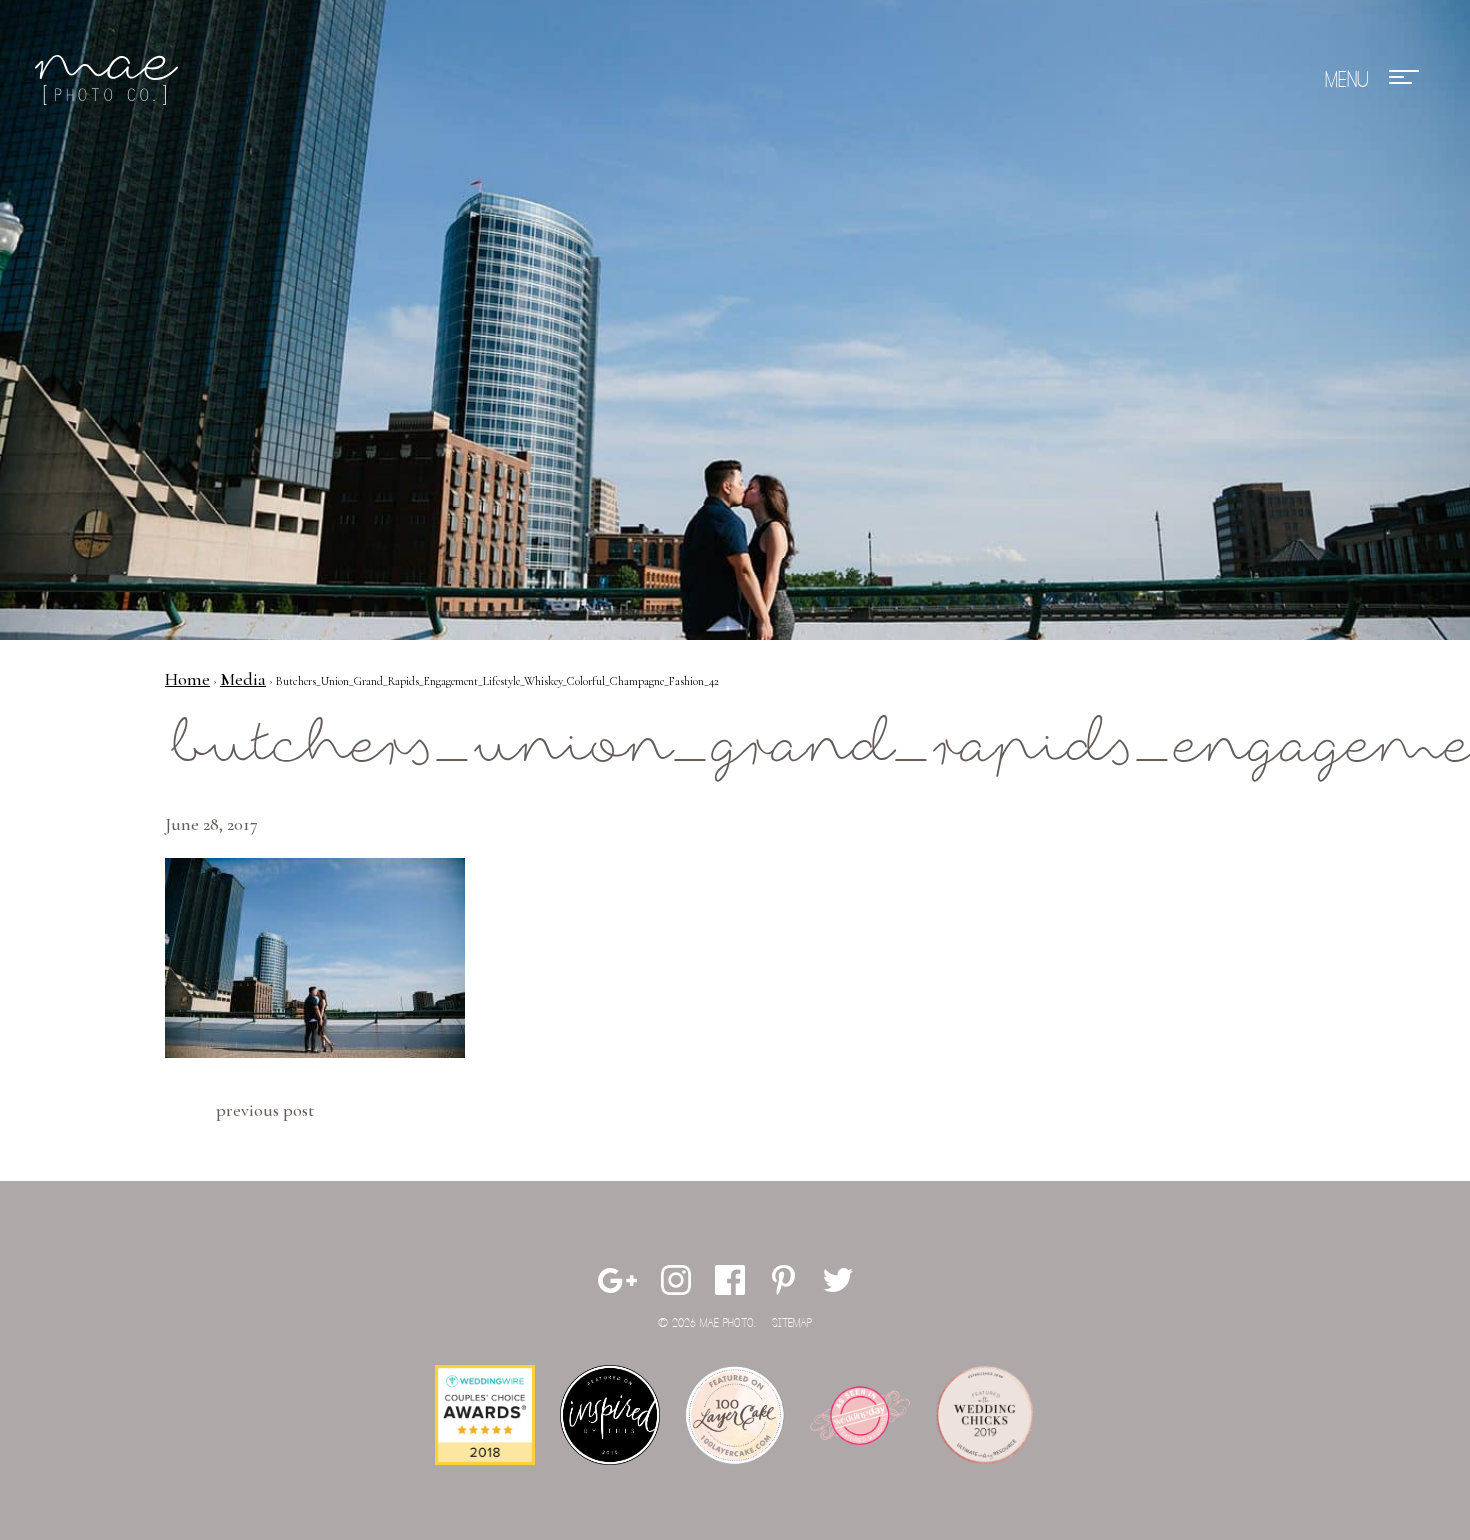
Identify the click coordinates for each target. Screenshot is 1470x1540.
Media (243, 679)
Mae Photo (110, 80)
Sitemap (792, 1323)
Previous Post (265, 1110)
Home (187, 679)
